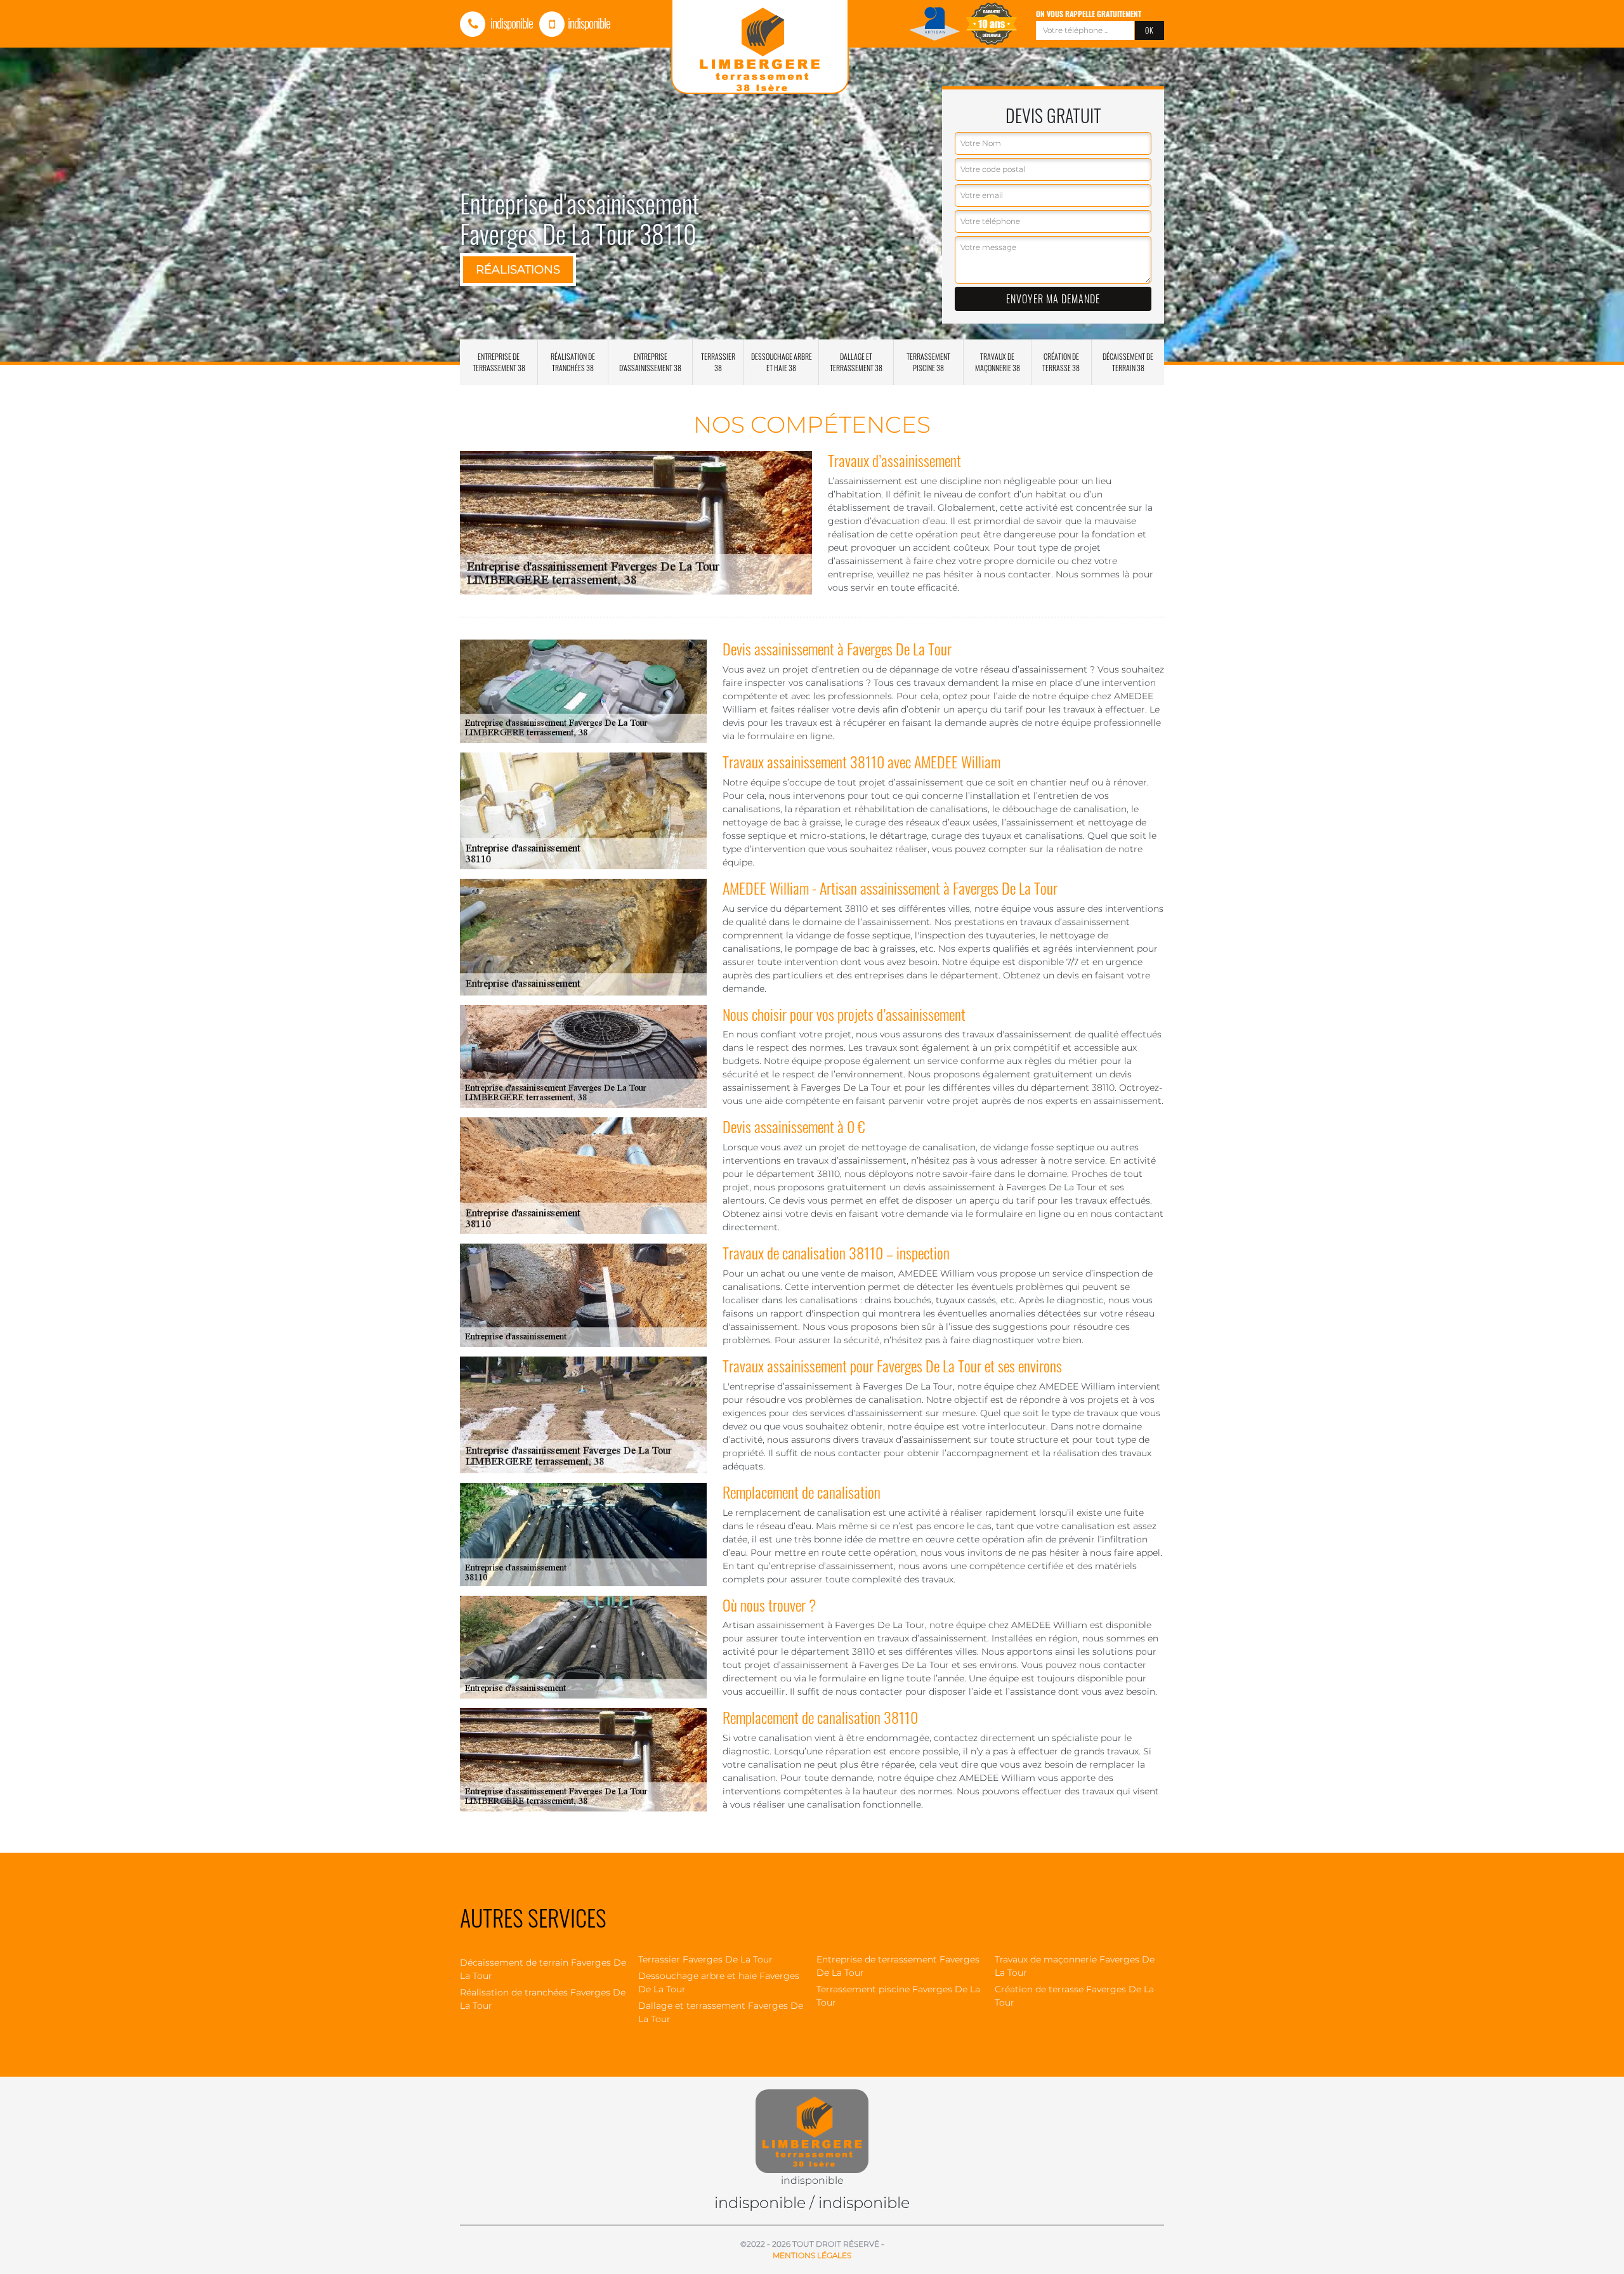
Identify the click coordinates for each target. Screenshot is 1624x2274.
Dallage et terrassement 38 (856, 362)
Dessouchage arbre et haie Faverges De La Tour (719, 1982)
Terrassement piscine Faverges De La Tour (898, 1996)
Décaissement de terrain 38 (1128, 362)
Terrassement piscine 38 (928, 362)
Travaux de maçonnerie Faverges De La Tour (1075, 1966)
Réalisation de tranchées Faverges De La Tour (543, 1999)
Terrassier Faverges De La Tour (705, 1959)
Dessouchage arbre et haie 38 (782, 362)
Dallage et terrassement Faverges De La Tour (721, 2012)
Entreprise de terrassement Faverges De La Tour (898, 1966)
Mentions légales (812, 2255)
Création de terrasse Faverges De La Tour (1074, 1996)
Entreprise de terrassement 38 (499, 362)
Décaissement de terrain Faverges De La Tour (543, 1969)
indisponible (511, 23)
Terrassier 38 (718, 362)
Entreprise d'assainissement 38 (650, 362)
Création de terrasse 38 (1061, 362)
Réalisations (518, 270)
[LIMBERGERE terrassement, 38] (812, 2124)
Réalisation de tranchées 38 (573, 362)
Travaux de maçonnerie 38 (998, 362)
